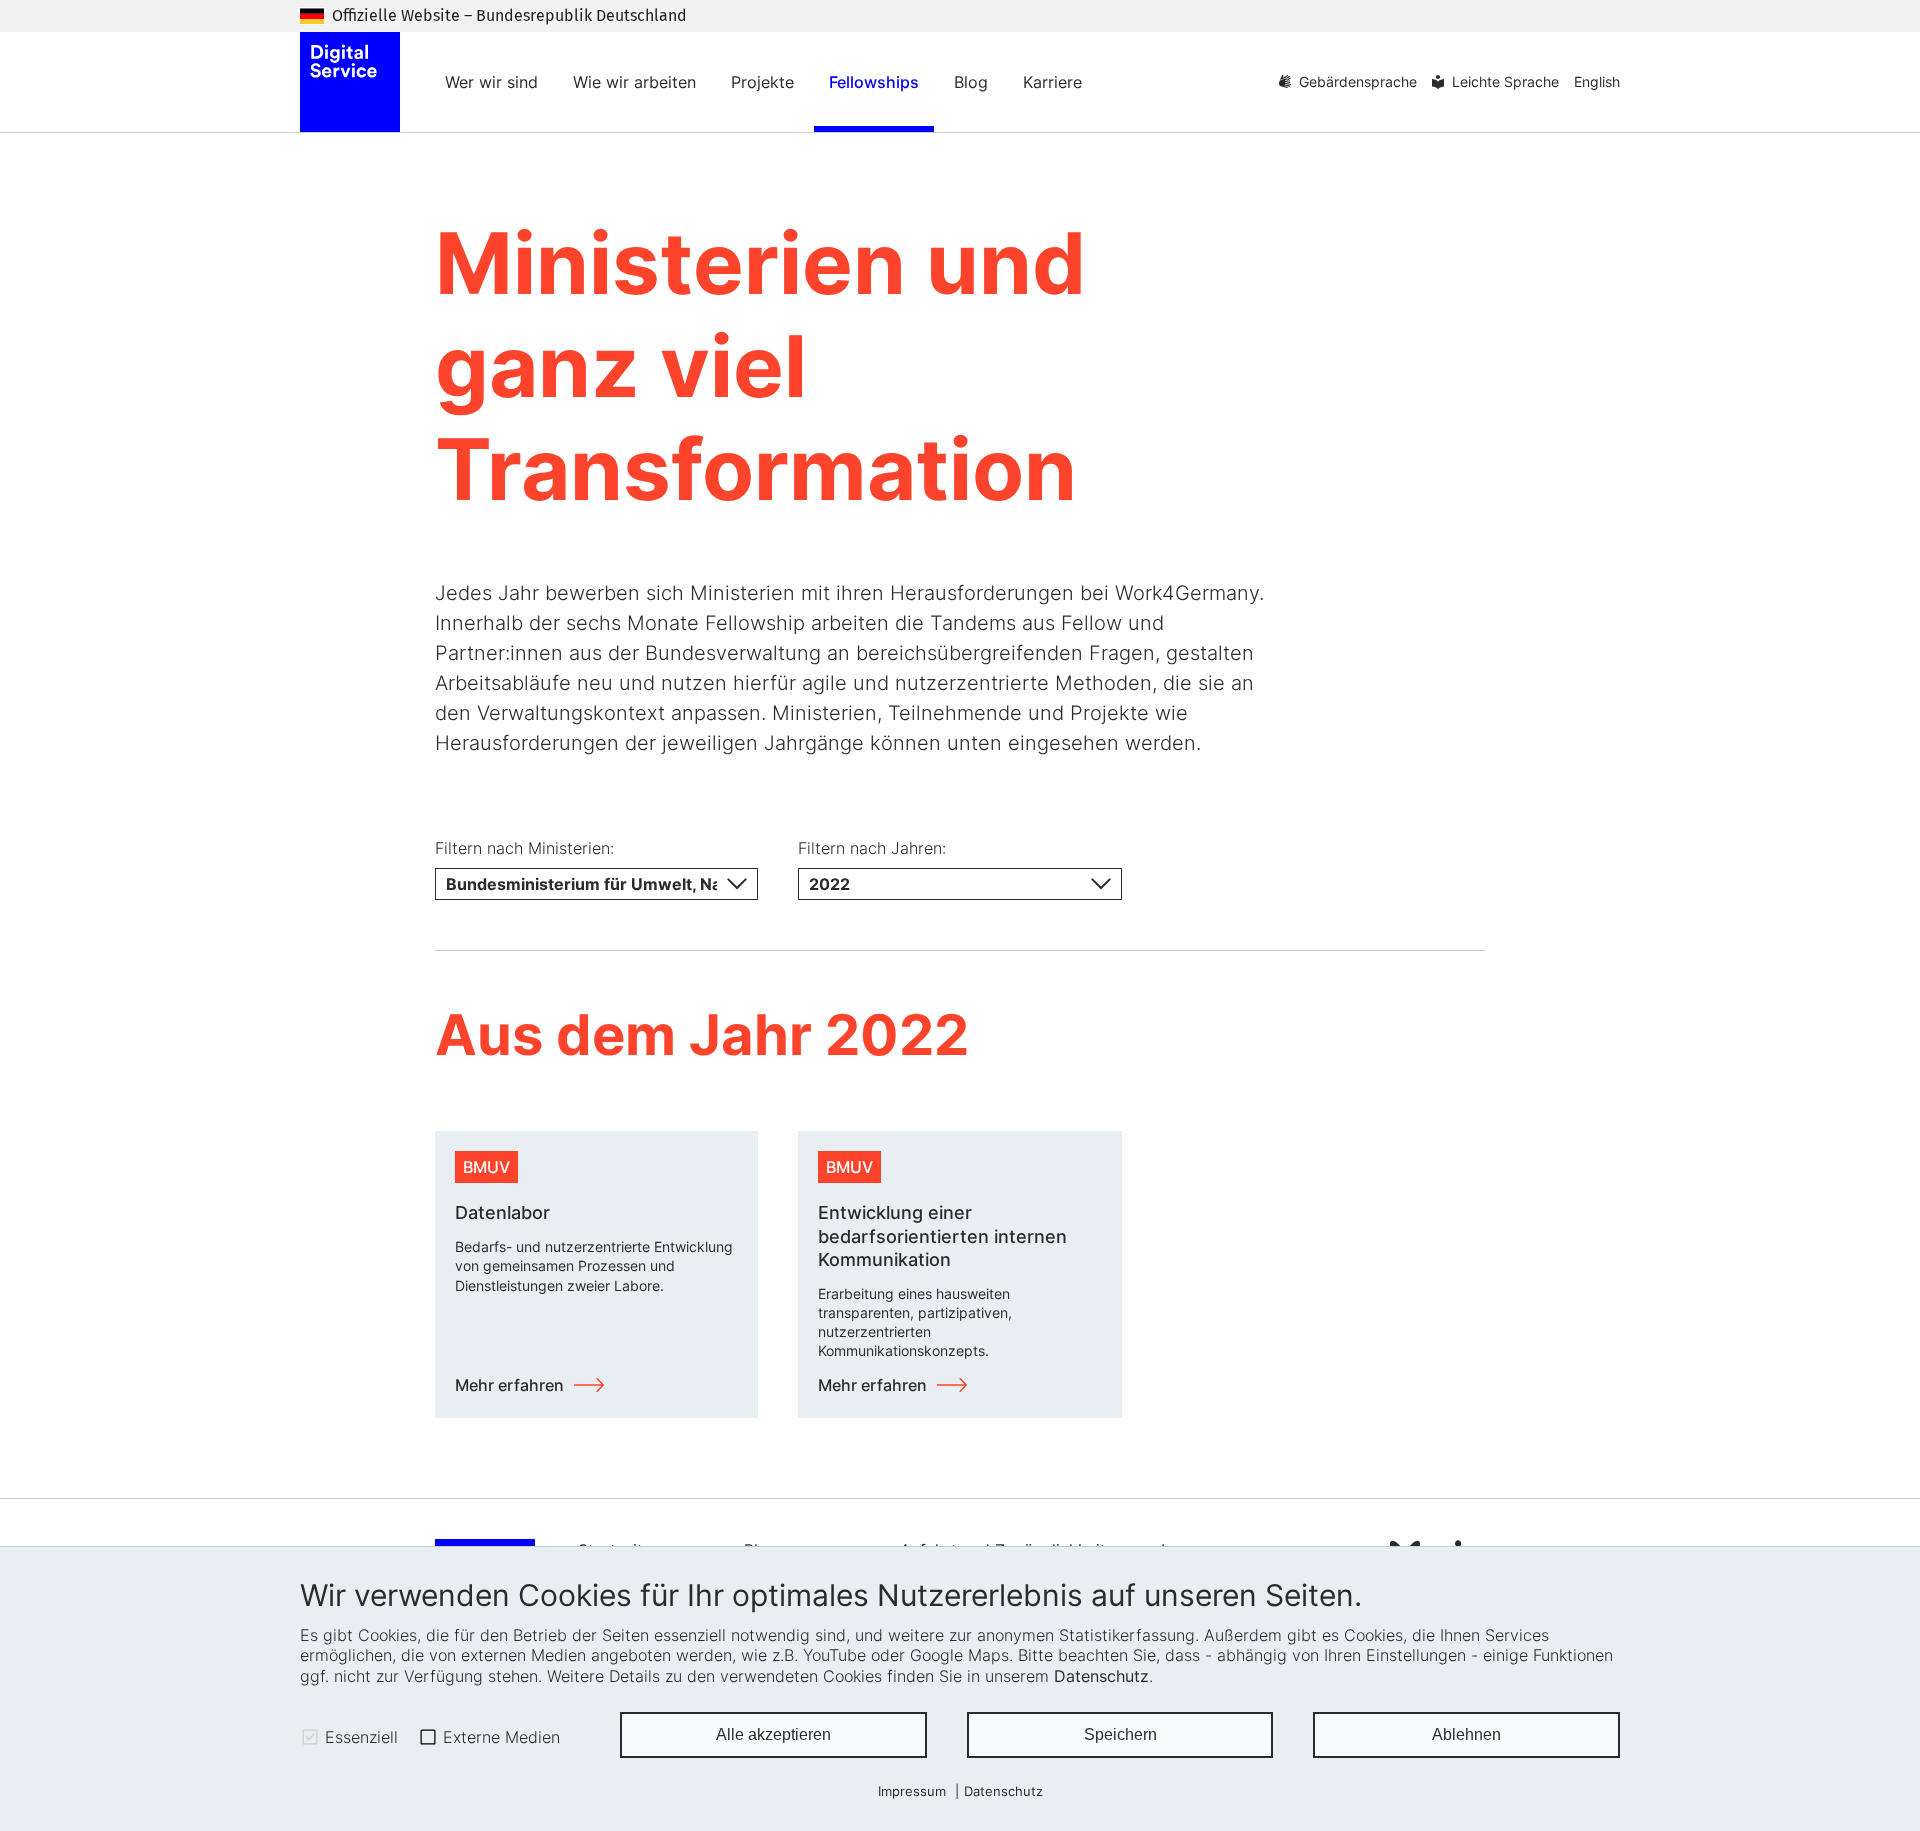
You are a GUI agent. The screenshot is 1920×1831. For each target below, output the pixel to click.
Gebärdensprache (1358, 81)
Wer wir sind (491, 82)
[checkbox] (310, 1737)
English (1597, 81)
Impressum (912, 1791)
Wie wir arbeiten (634, 82)
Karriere (1052, 82)
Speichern (1120, 1734)
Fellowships (874, 82)
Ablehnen (1466, 1734)
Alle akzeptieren (773, 1734)
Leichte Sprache (1505, 81)
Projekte (762, 82)
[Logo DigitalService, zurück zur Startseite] (350, 82)
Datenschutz (1101, 1676)
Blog (971, 82)
